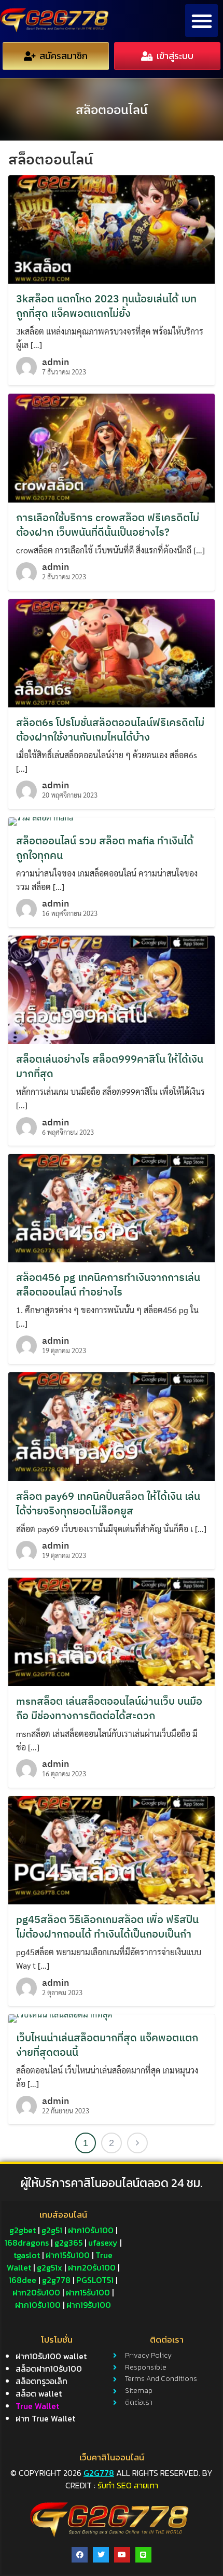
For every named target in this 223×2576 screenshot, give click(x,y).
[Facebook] (80, 2555)
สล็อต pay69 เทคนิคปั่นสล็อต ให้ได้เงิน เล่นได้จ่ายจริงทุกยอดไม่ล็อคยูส (108, 1503)
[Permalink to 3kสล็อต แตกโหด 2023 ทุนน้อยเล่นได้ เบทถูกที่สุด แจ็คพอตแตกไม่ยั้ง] (112, 228)
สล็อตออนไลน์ (112, 109)
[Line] (143, 2555)
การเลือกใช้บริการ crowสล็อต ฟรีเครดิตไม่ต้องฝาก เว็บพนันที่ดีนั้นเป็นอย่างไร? (108, 525)
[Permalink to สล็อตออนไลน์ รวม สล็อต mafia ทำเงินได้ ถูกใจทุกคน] (41, 820)
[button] (201, 20)
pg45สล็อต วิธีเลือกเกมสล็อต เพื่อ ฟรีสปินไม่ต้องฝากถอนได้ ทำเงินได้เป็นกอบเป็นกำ (107, 1926)
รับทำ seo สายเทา (128, 2485)
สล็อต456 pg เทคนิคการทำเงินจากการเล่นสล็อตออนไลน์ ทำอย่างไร (108, 1284)
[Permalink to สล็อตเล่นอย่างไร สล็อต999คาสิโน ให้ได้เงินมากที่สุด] (112, 988)
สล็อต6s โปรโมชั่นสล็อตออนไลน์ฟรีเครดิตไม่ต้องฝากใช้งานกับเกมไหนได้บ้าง (110, 729)
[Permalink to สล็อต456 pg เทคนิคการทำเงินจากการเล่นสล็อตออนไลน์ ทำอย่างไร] (112, 1207)
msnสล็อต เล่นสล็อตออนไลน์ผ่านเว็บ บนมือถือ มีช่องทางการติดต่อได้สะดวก (109, 1708)
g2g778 (99, 2473)
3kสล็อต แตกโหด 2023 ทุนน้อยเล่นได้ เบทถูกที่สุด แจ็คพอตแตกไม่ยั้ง (106, 306)
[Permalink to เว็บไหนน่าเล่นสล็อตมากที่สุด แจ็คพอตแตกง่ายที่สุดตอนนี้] (60, 2017)
